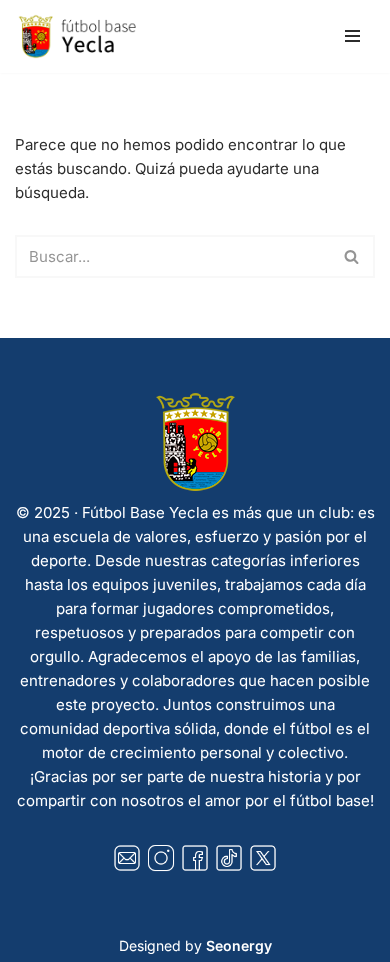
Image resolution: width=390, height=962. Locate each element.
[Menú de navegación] (352, 36)
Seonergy (239, 945)
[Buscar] (352, 256)
